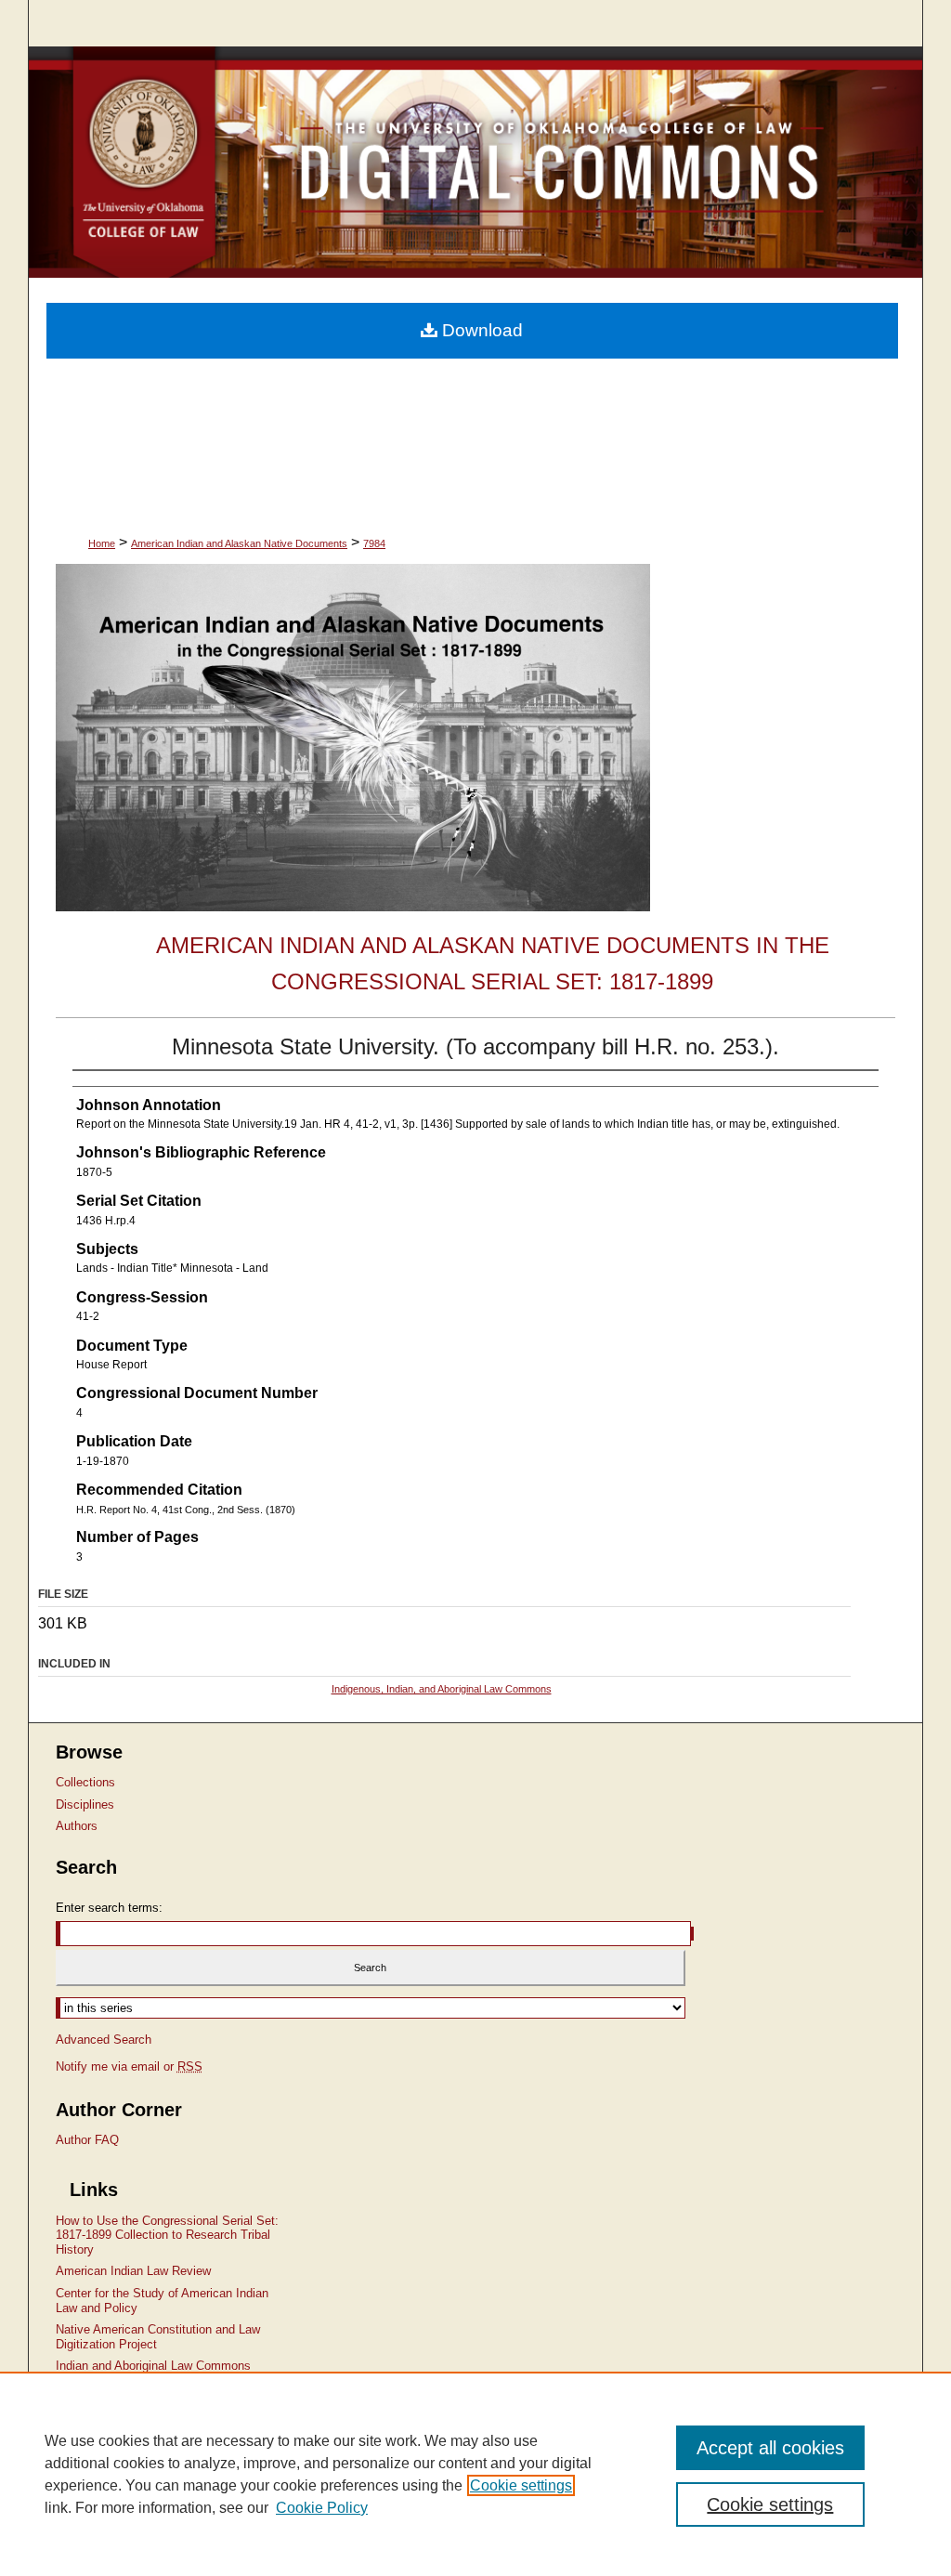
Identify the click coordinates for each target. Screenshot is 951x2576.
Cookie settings (521, 2485)
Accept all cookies (770, 2448)
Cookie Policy (322, 2508)
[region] (475, 2474)
